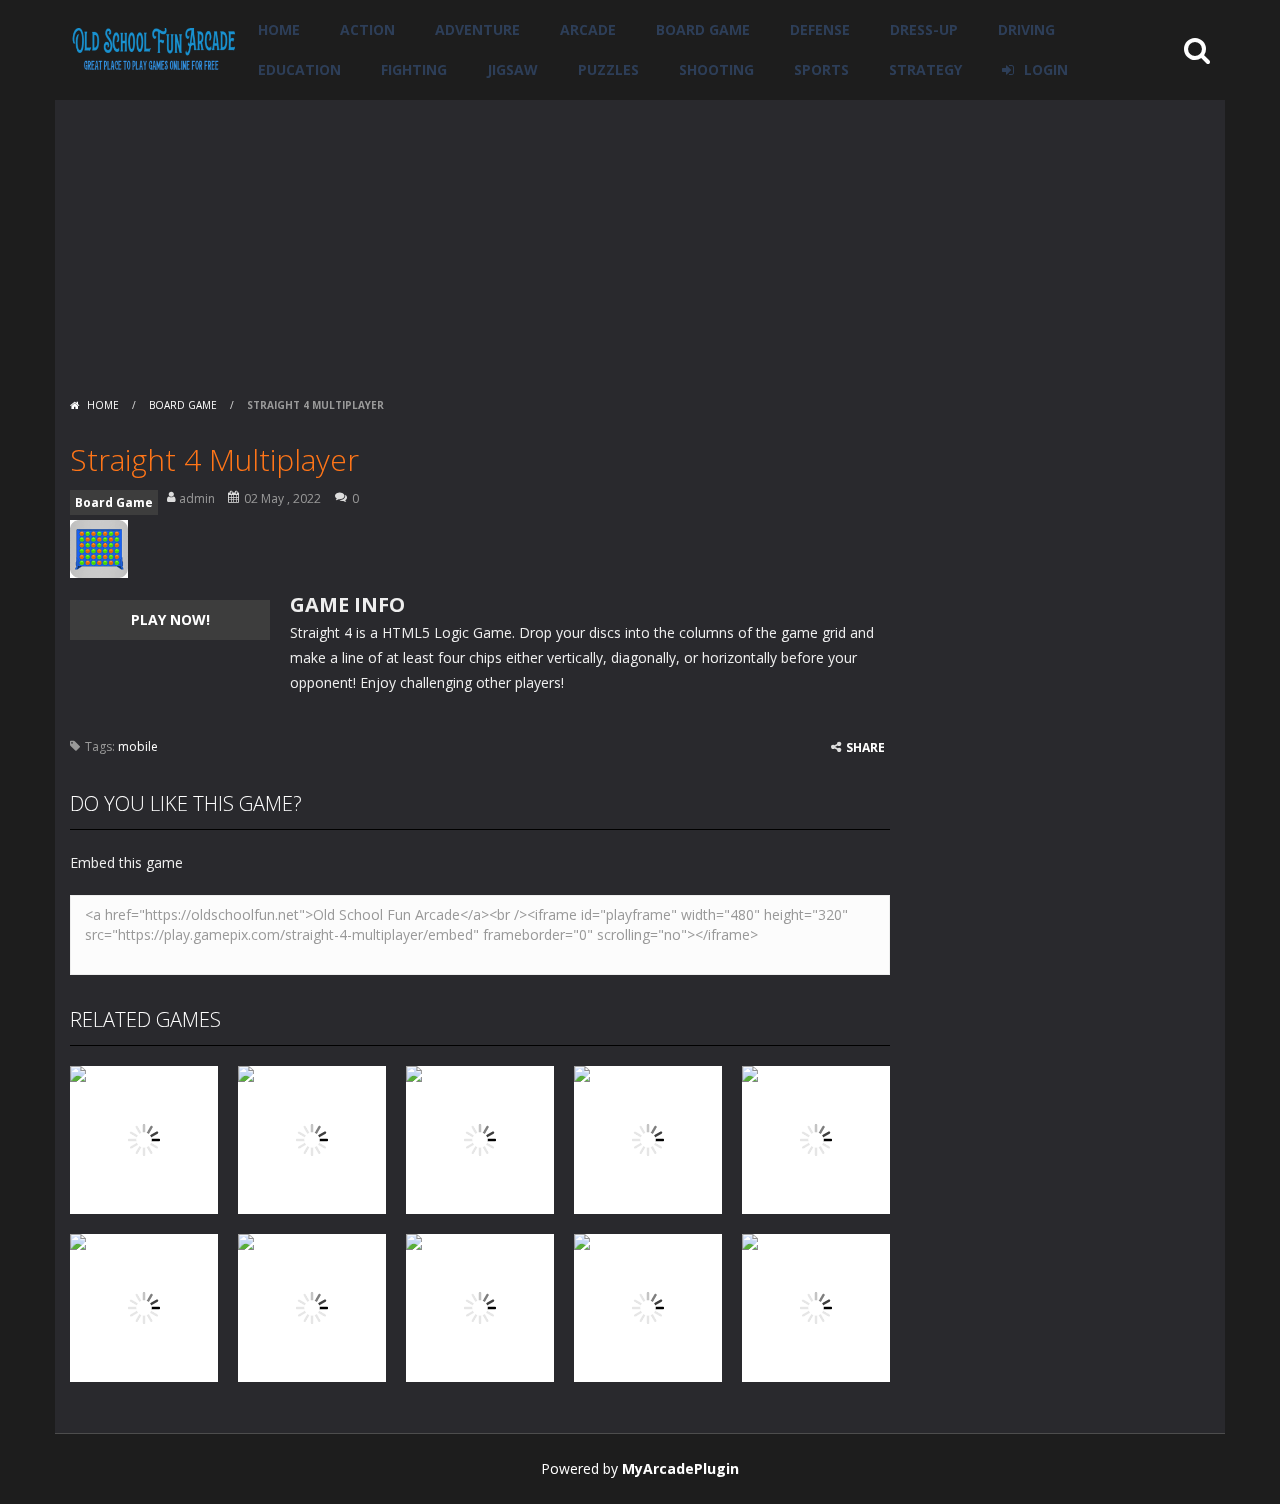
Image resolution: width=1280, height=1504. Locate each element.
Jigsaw (512, 69)
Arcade (588, 29)
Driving (1026, 29)
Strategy (925, 69)
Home (279, 29)
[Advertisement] (640, 240)
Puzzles (608, 69)
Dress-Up (924, 29)
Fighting (414, 69)
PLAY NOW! (170, 619)
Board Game (703, 29)
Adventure (477, 29)
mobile (138, 746)
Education (299, 69)
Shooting (716, 69)
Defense (820, 29)
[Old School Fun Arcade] (154, 48)
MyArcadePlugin (680, 1468)
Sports (821, 69)
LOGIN (1046, 69)
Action (367, 29)
